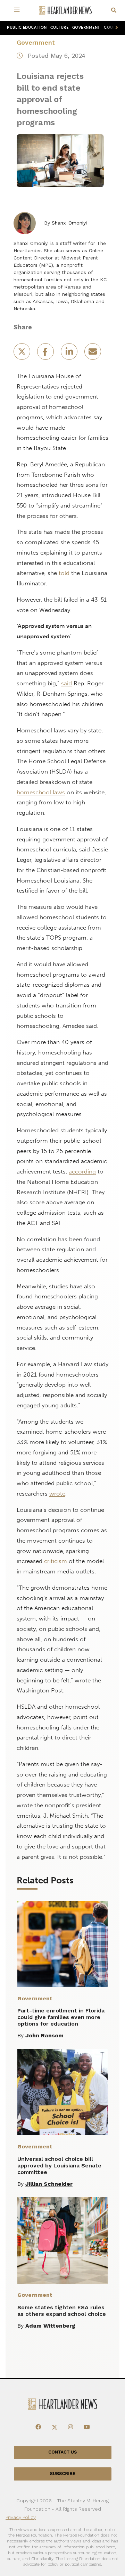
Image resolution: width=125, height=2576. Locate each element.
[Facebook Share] (46, 354)
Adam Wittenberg (50, 2326)
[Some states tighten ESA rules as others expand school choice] (62, 2240)
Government (86, 28)
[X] (55, 2427)
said (66, 683)
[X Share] (23, 354)
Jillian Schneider (49, 2184)
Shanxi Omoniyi (69, 223)
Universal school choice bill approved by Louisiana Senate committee (59, 2166)
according (82, 1171)
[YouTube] (87, 2427)
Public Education (27, 28)
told (64, 573)
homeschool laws (41, 792)
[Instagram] (70, 2427)
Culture (60, 28)
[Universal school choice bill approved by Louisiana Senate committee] (62, 2092)
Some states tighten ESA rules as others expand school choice (62, 2311)
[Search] (114, 11)
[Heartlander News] (65, 11)
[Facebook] (38, 2427)
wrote (57, 1493)
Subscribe (63, 2474)
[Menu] (18, 10)
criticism (56, 1561)
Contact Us (62, 2452)
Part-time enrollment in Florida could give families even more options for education (61, 2017)
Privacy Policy (21, 2517)
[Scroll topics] (115, 28)
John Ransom (44, 2035)
